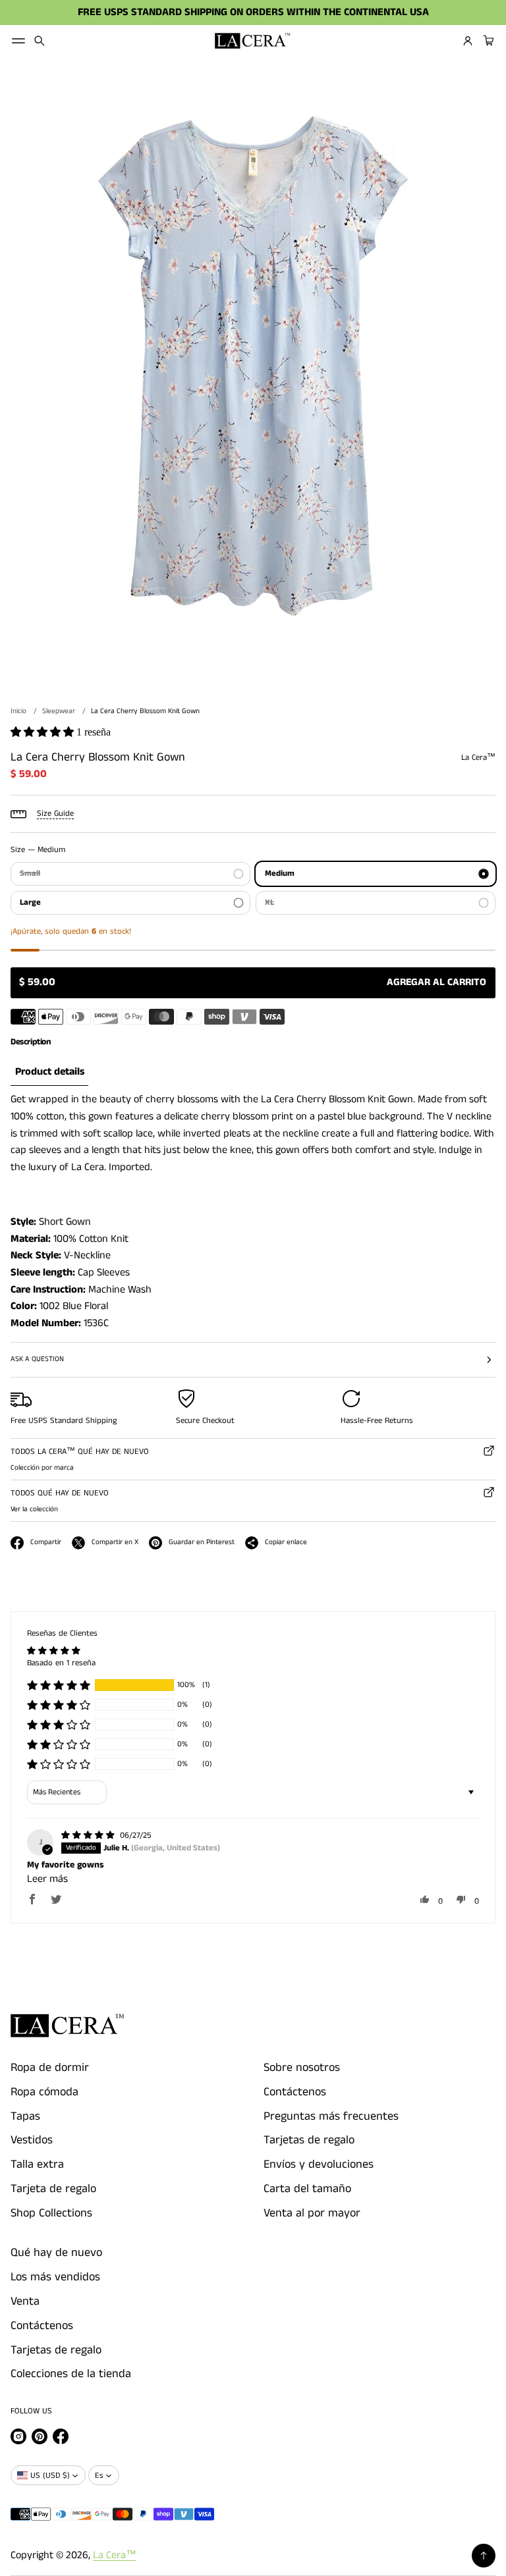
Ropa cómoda (44, 2092)
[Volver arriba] (484, 2556)
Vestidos (32, 2140)
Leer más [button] (47, 1879)
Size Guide (55, 814)
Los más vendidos (55, 2277)
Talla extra (37, 2164)
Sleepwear (59, 711)
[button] (40, 41)
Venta (25, 2301)
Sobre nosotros (302, 2068)
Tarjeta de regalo (53, 2189)
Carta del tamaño (307, 2189)
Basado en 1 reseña (61, 1663)
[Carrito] (487, 41)
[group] (49, 1072)
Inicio (18, 711)
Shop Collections (51, 2213)
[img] (89, 1836)
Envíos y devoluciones (319, 2164)
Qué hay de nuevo (56, 2253)
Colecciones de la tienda (71, 2374)
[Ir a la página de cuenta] (468, 41)
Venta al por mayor (312, 2213)
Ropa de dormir (50, 2068)
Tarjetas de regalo (309, 2140)
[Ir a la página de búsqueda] (40, 41)
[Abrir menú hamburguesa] (18, 41)
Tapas (25, 2116)
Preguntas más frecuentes (331, 2116)
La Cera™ (115, 2555)
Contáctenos (295, 2092)
